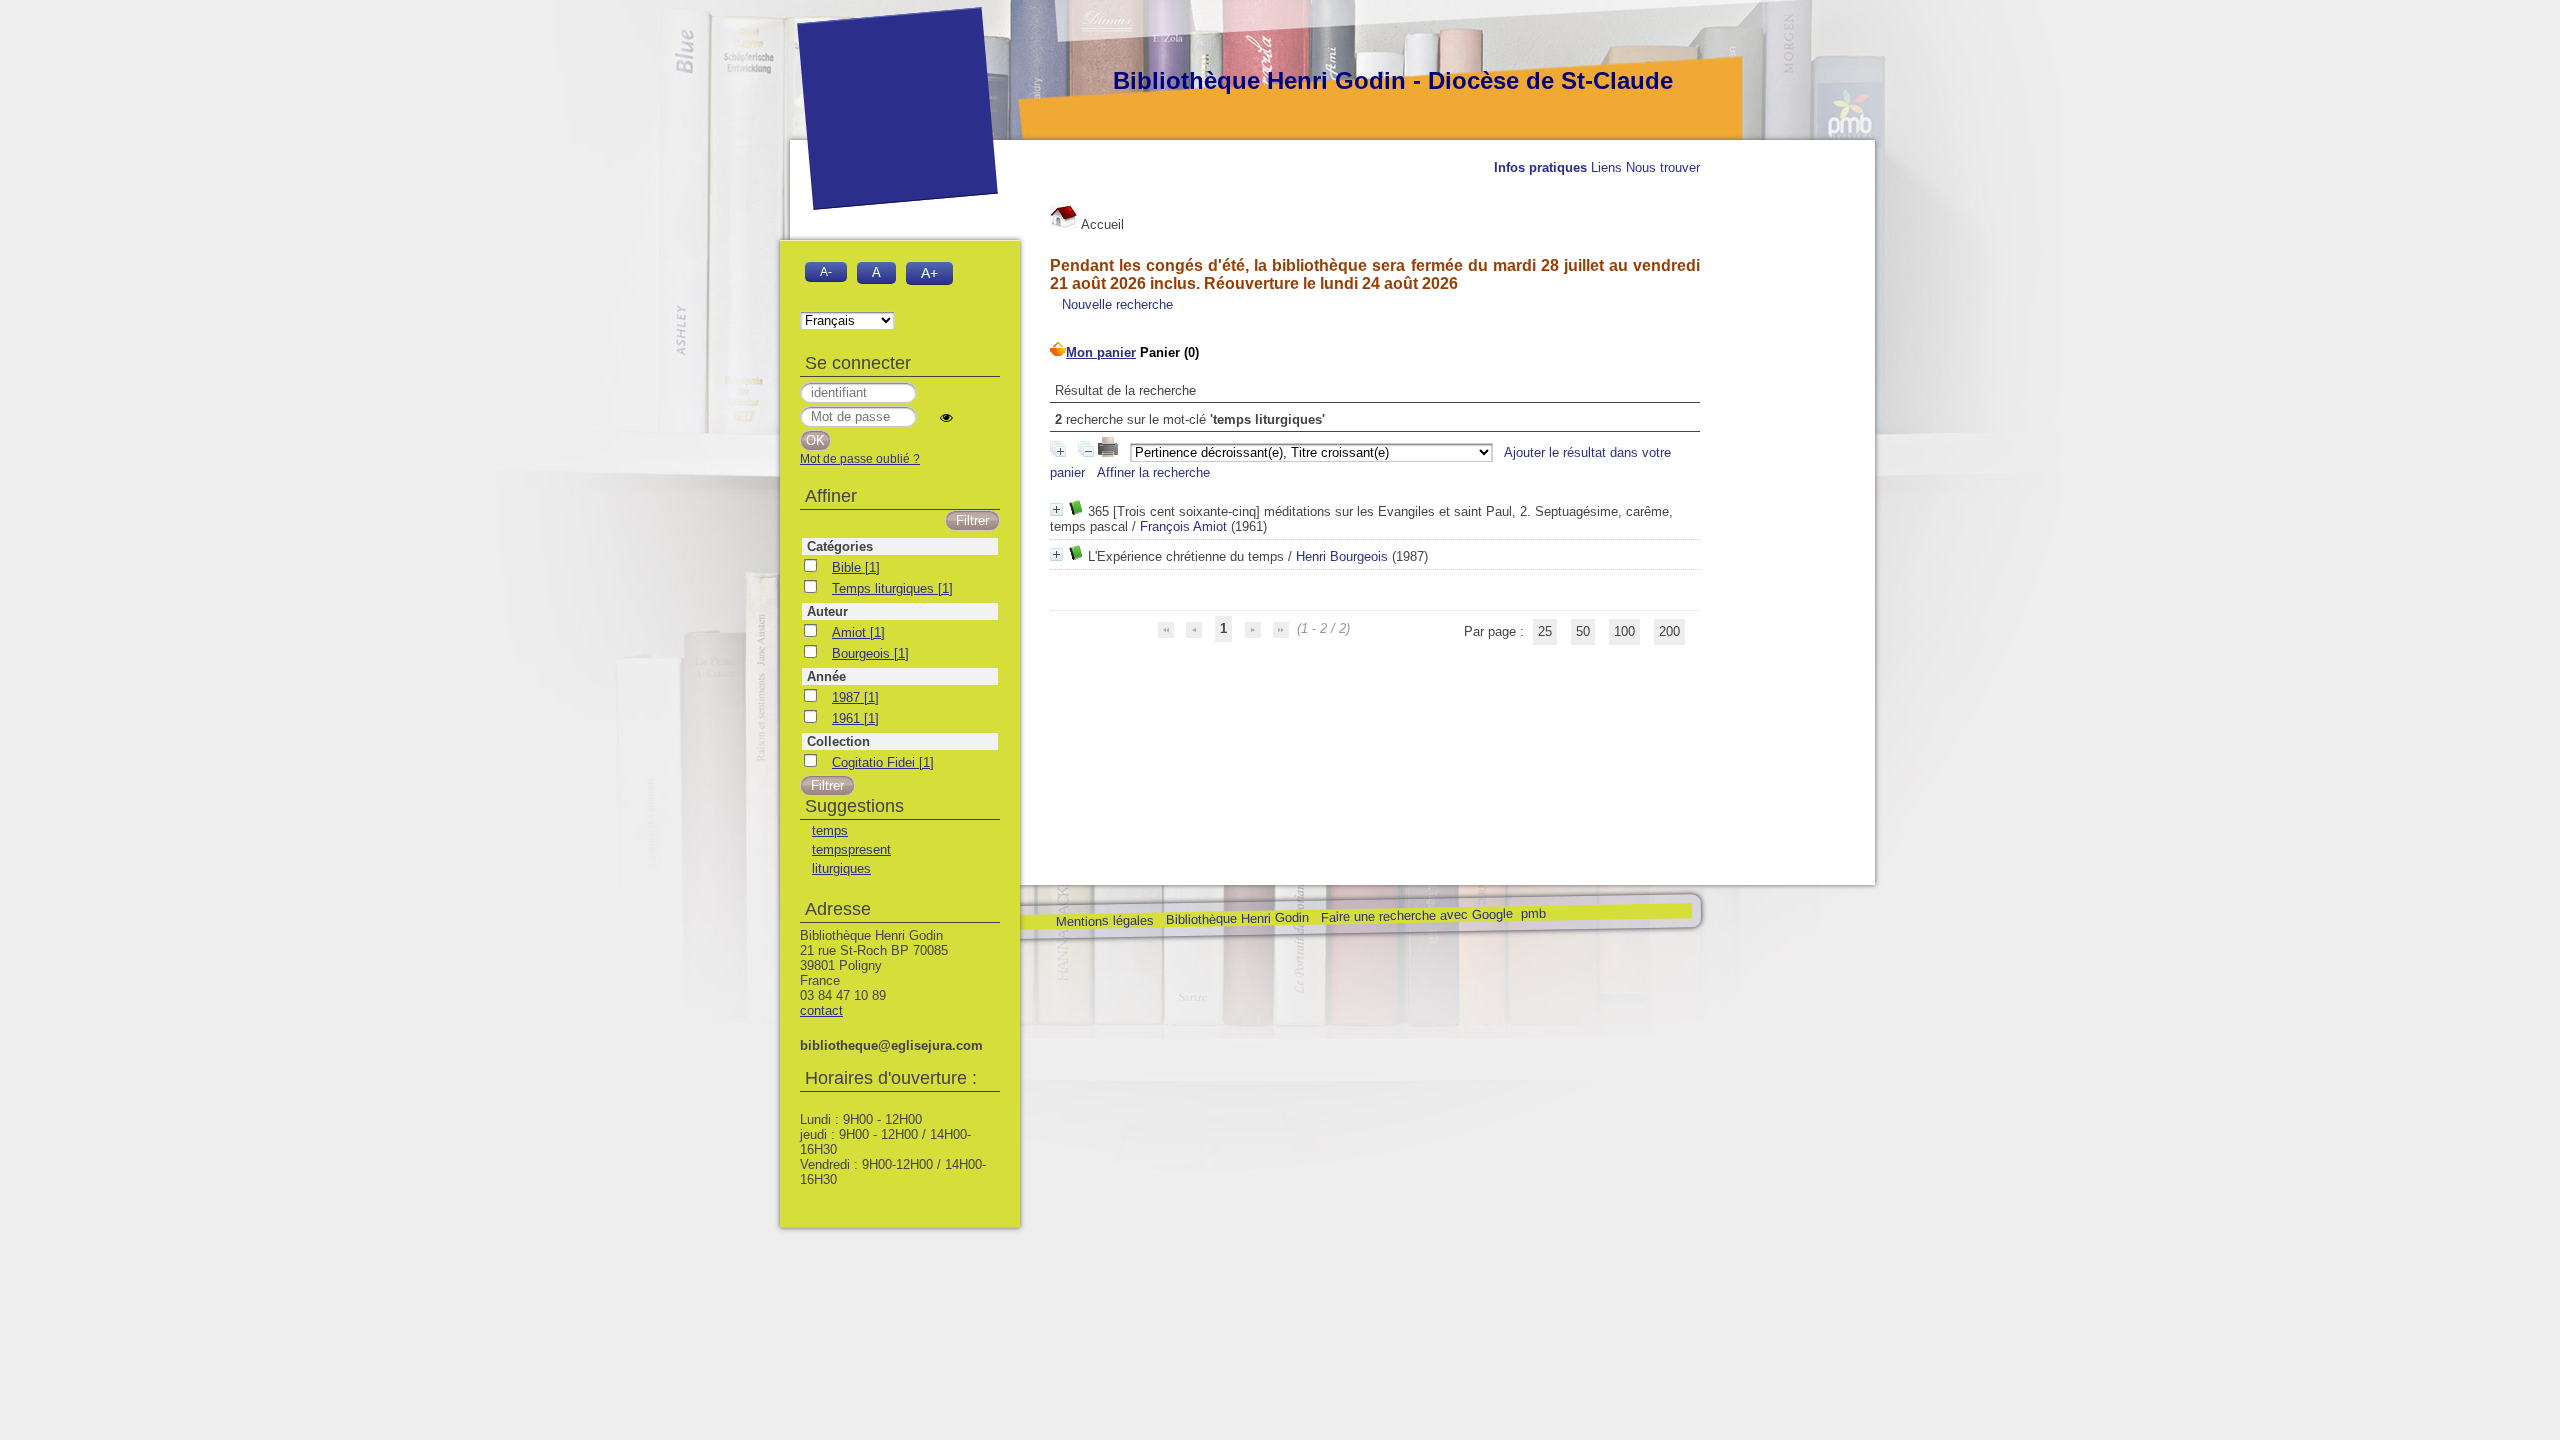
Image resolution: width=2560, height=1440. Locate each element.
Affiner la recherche (1153, 472)
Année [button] (826, 676)
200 (1669, 631)
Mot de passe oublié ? (860, 459)
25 (1545, 631)
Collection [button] (838, 741)
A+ (929, 273)
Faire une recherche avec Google (1416, 915)
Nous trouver (1663, 167)
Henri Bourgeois (1342, 556)
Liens (1606, 167)
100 (1624, 631)
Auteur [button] (827, 611)
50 (1583, 631)
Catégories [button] (840, 546)
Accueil (1101, 224)
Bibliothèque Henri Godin (1236, 918)
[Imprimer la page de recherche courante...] (1110, 452)
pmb (1532, 913)
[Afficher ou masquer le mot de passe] (946, 417)
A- (826, 271)
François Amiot (1183, 526)
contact (821, 1010)
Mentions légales (1104, 921)
